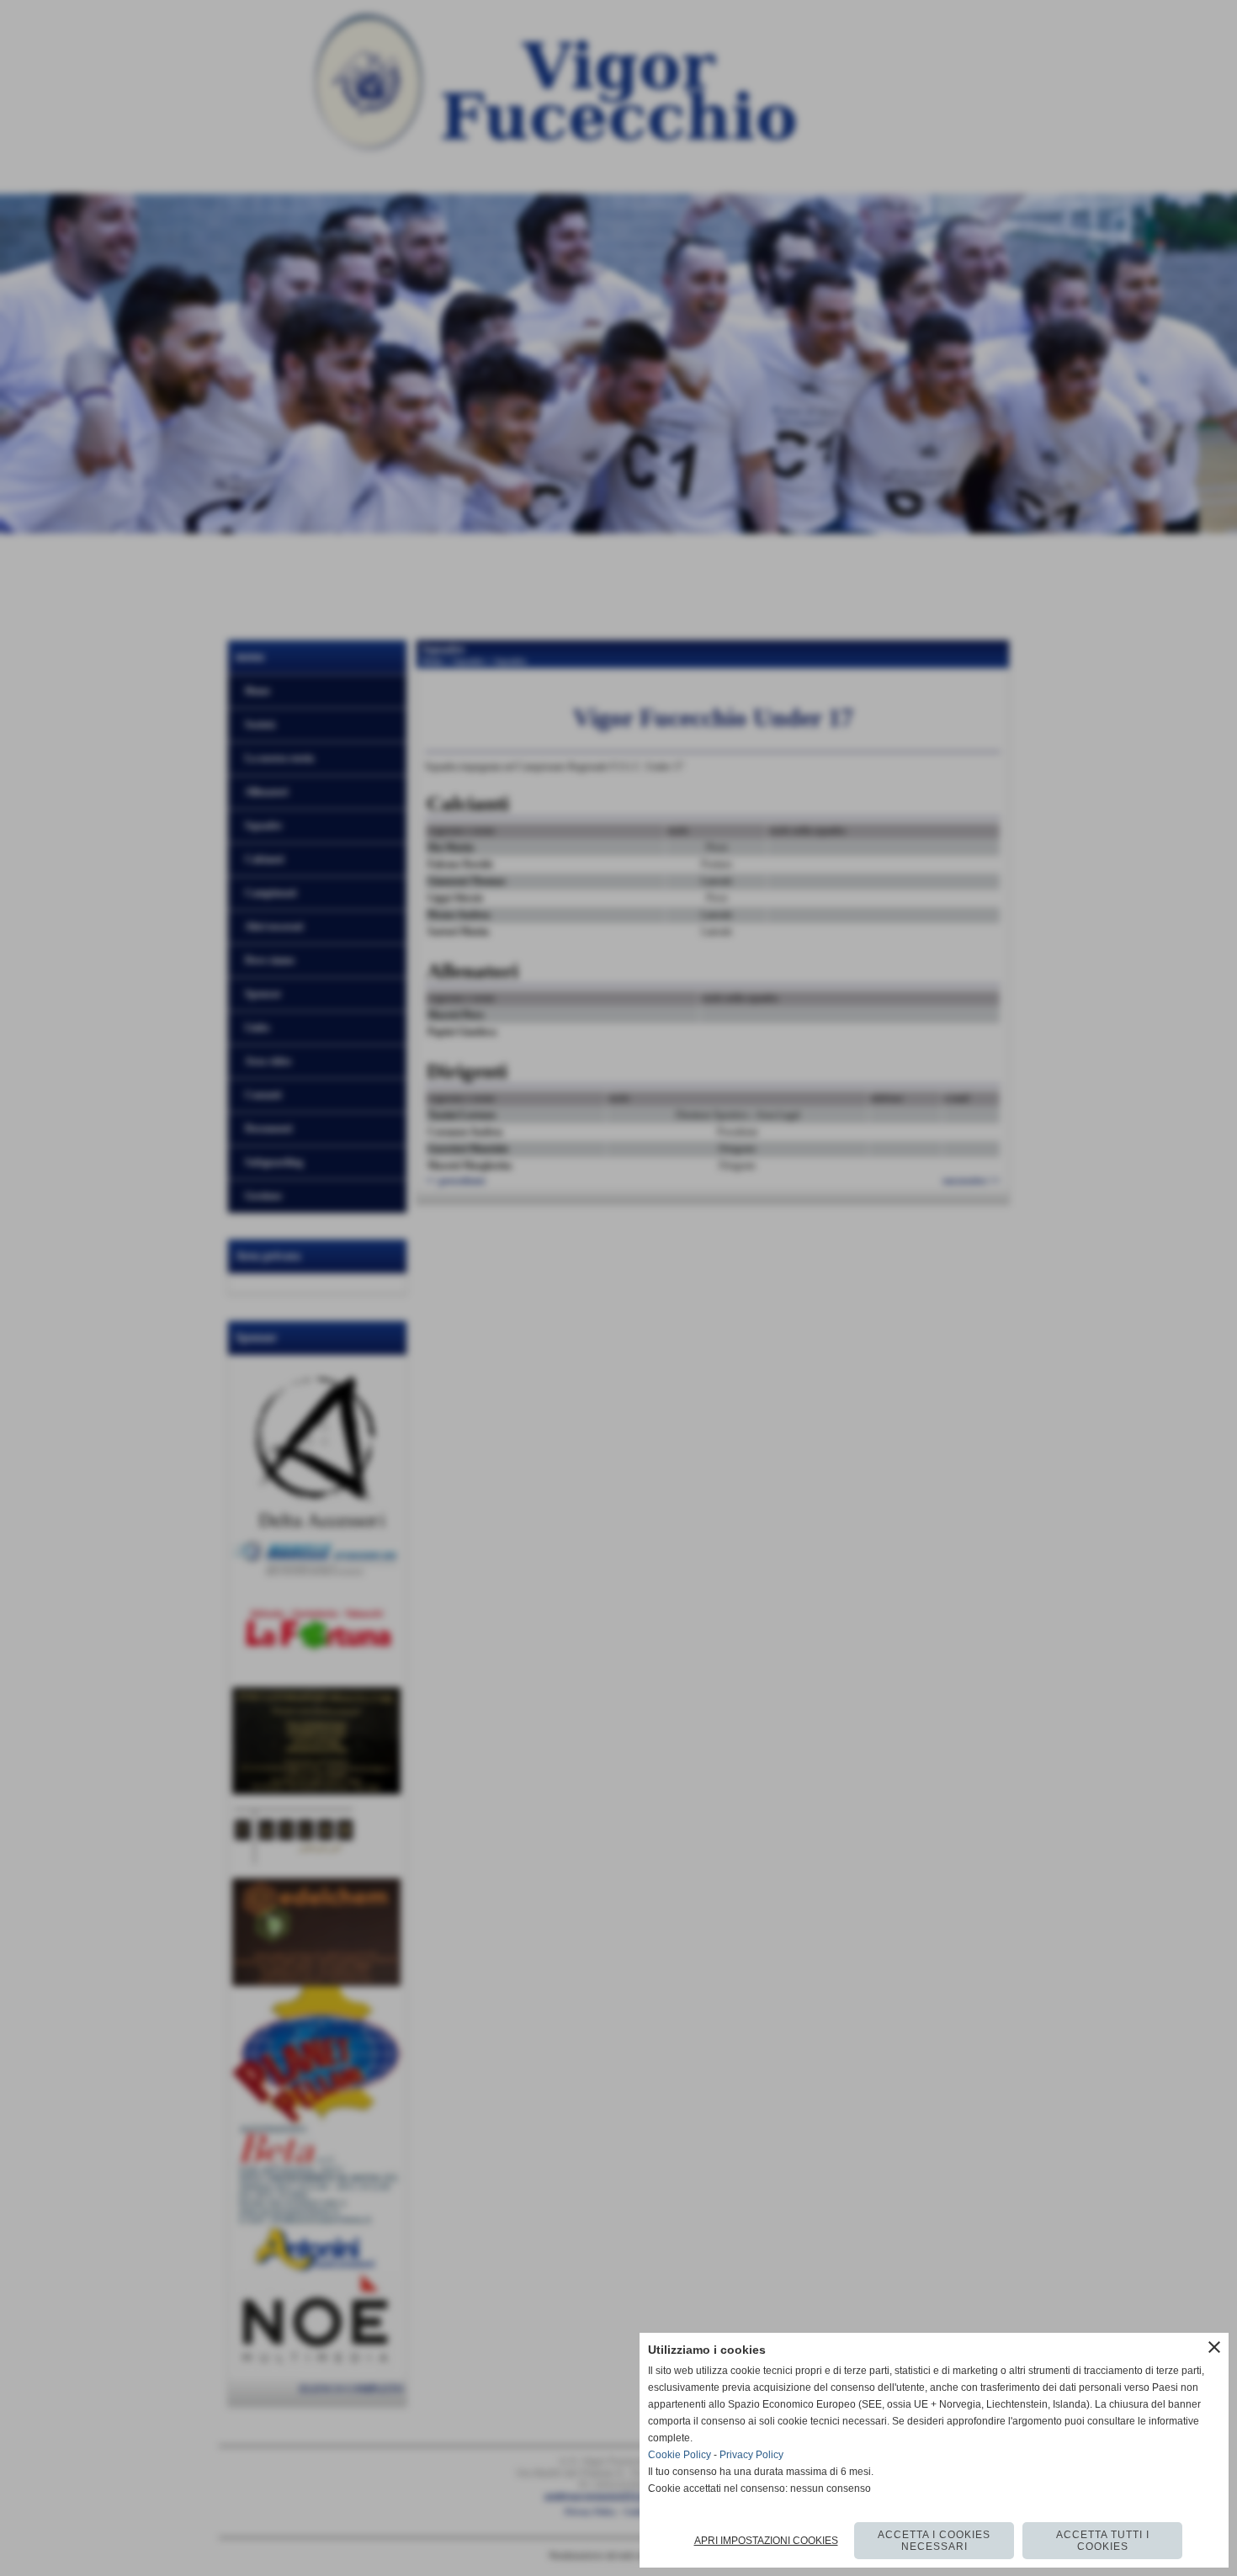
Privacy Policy (751, 2455)
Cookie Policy (680, 2455)
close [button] (1214, 2347)
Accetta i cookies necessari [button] (934, 2541)
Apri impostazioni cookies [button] (766, 2541)
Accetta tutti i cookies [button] (1103, 2541)
